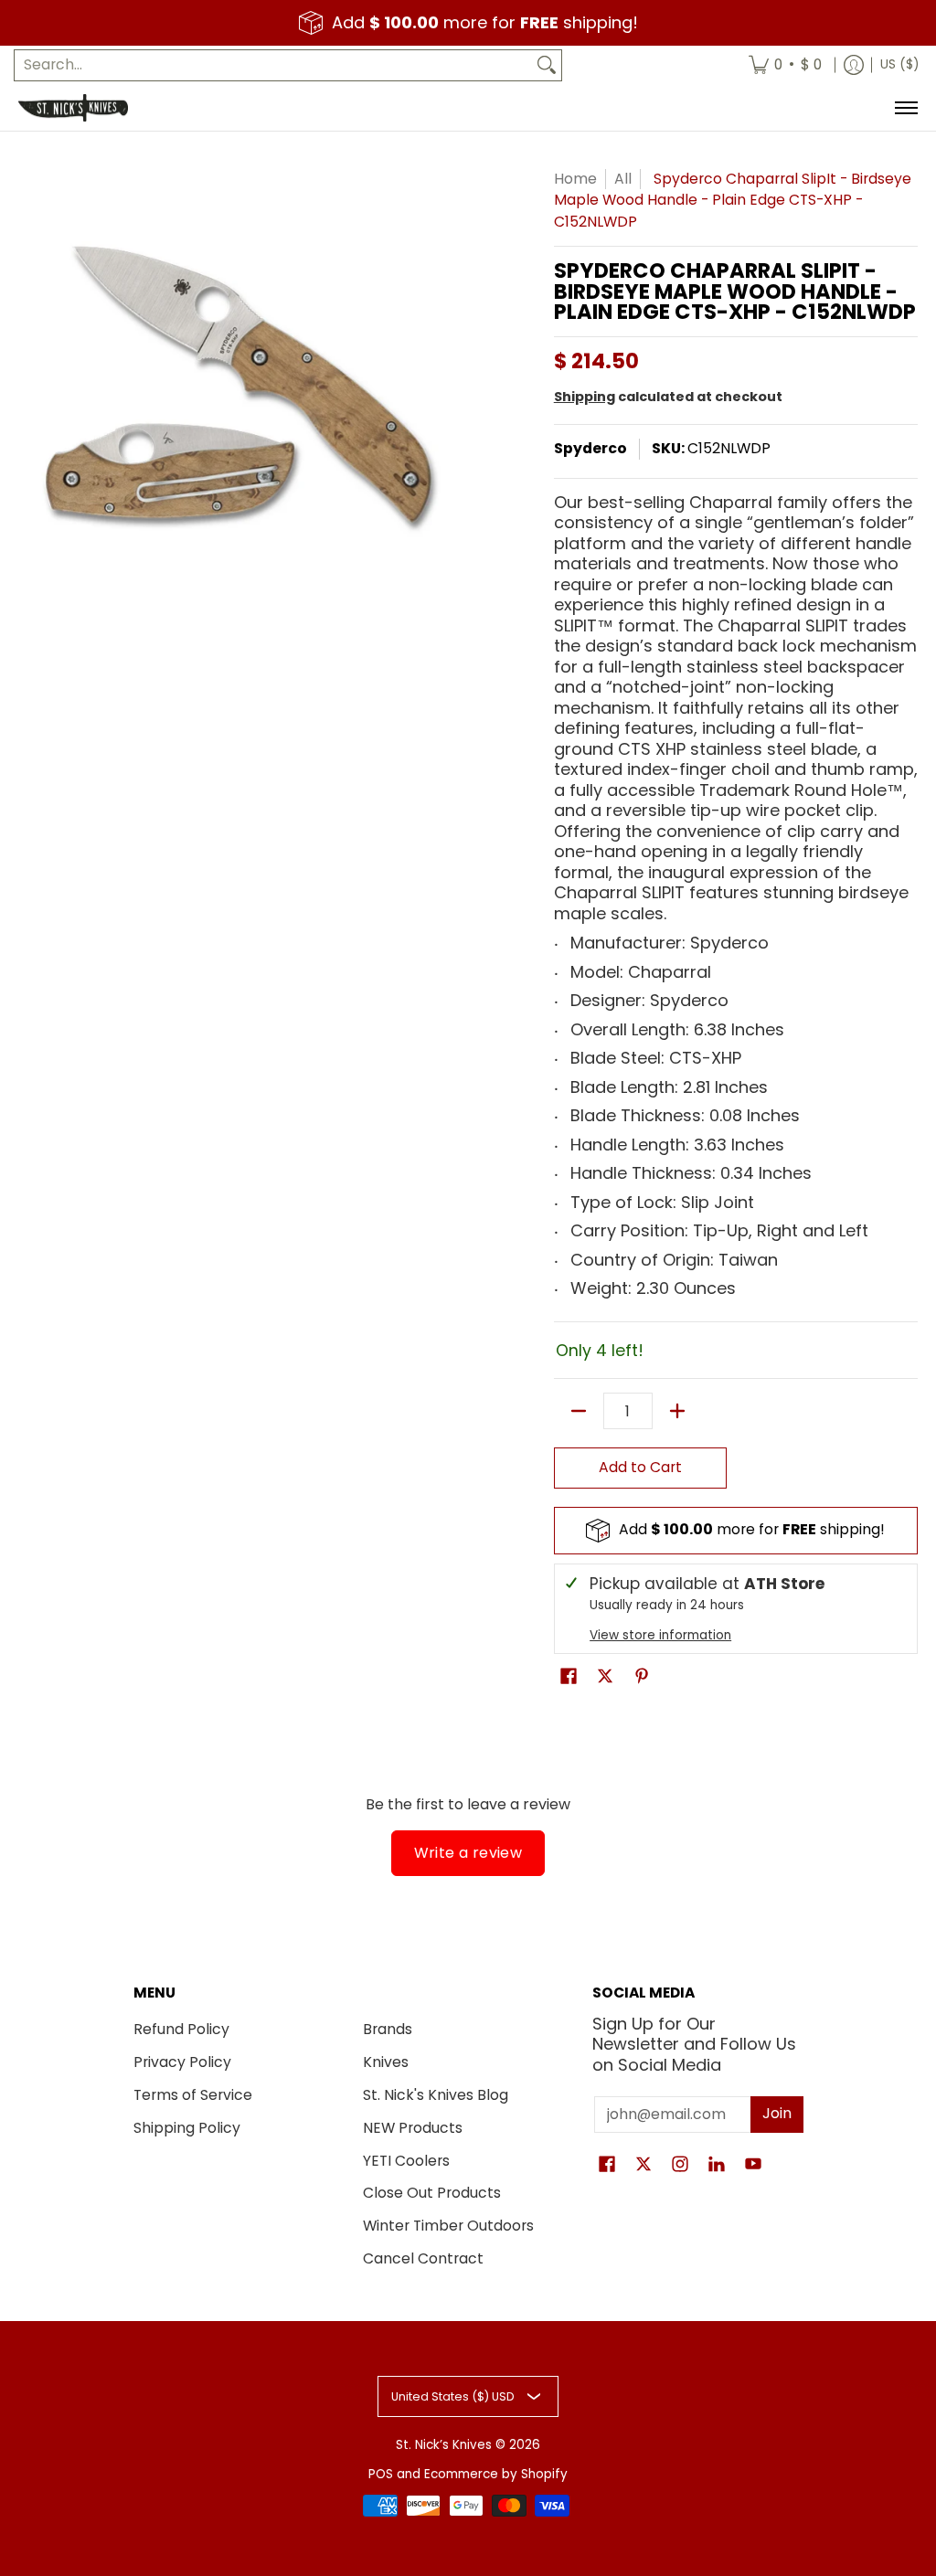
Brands (388, 2029)
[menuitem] (785, 65)
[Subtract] (579, 1411)
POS (381, 2474)
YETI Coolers (406, 2161)
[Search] (547, 65)
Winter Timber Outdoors (448, 2226)
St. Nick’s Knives (444, 2445)
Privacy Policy (182, 2062)
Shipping (585, 397)
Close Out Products (432, 2193)
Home (575, 179)
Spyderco (590, 448)
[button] (569, 1678)
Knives (386, 2062)
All (623, 179)
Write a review (468, 1853)
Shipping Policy (187, 2128)
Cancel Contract (423, 2258)
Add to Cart (640, 1467)
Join (777, 2113)
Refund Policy (181, 2029)
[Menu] (905, 108)
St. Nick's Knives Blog (436, 2095)
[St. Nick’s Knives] (73, 108)
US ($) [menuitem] (899, 64)
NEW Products (413, 2128)
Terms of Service (193, 2095)
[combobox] (273, 65)
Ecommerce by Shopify (496, 2474)
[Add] (677, 1411)
